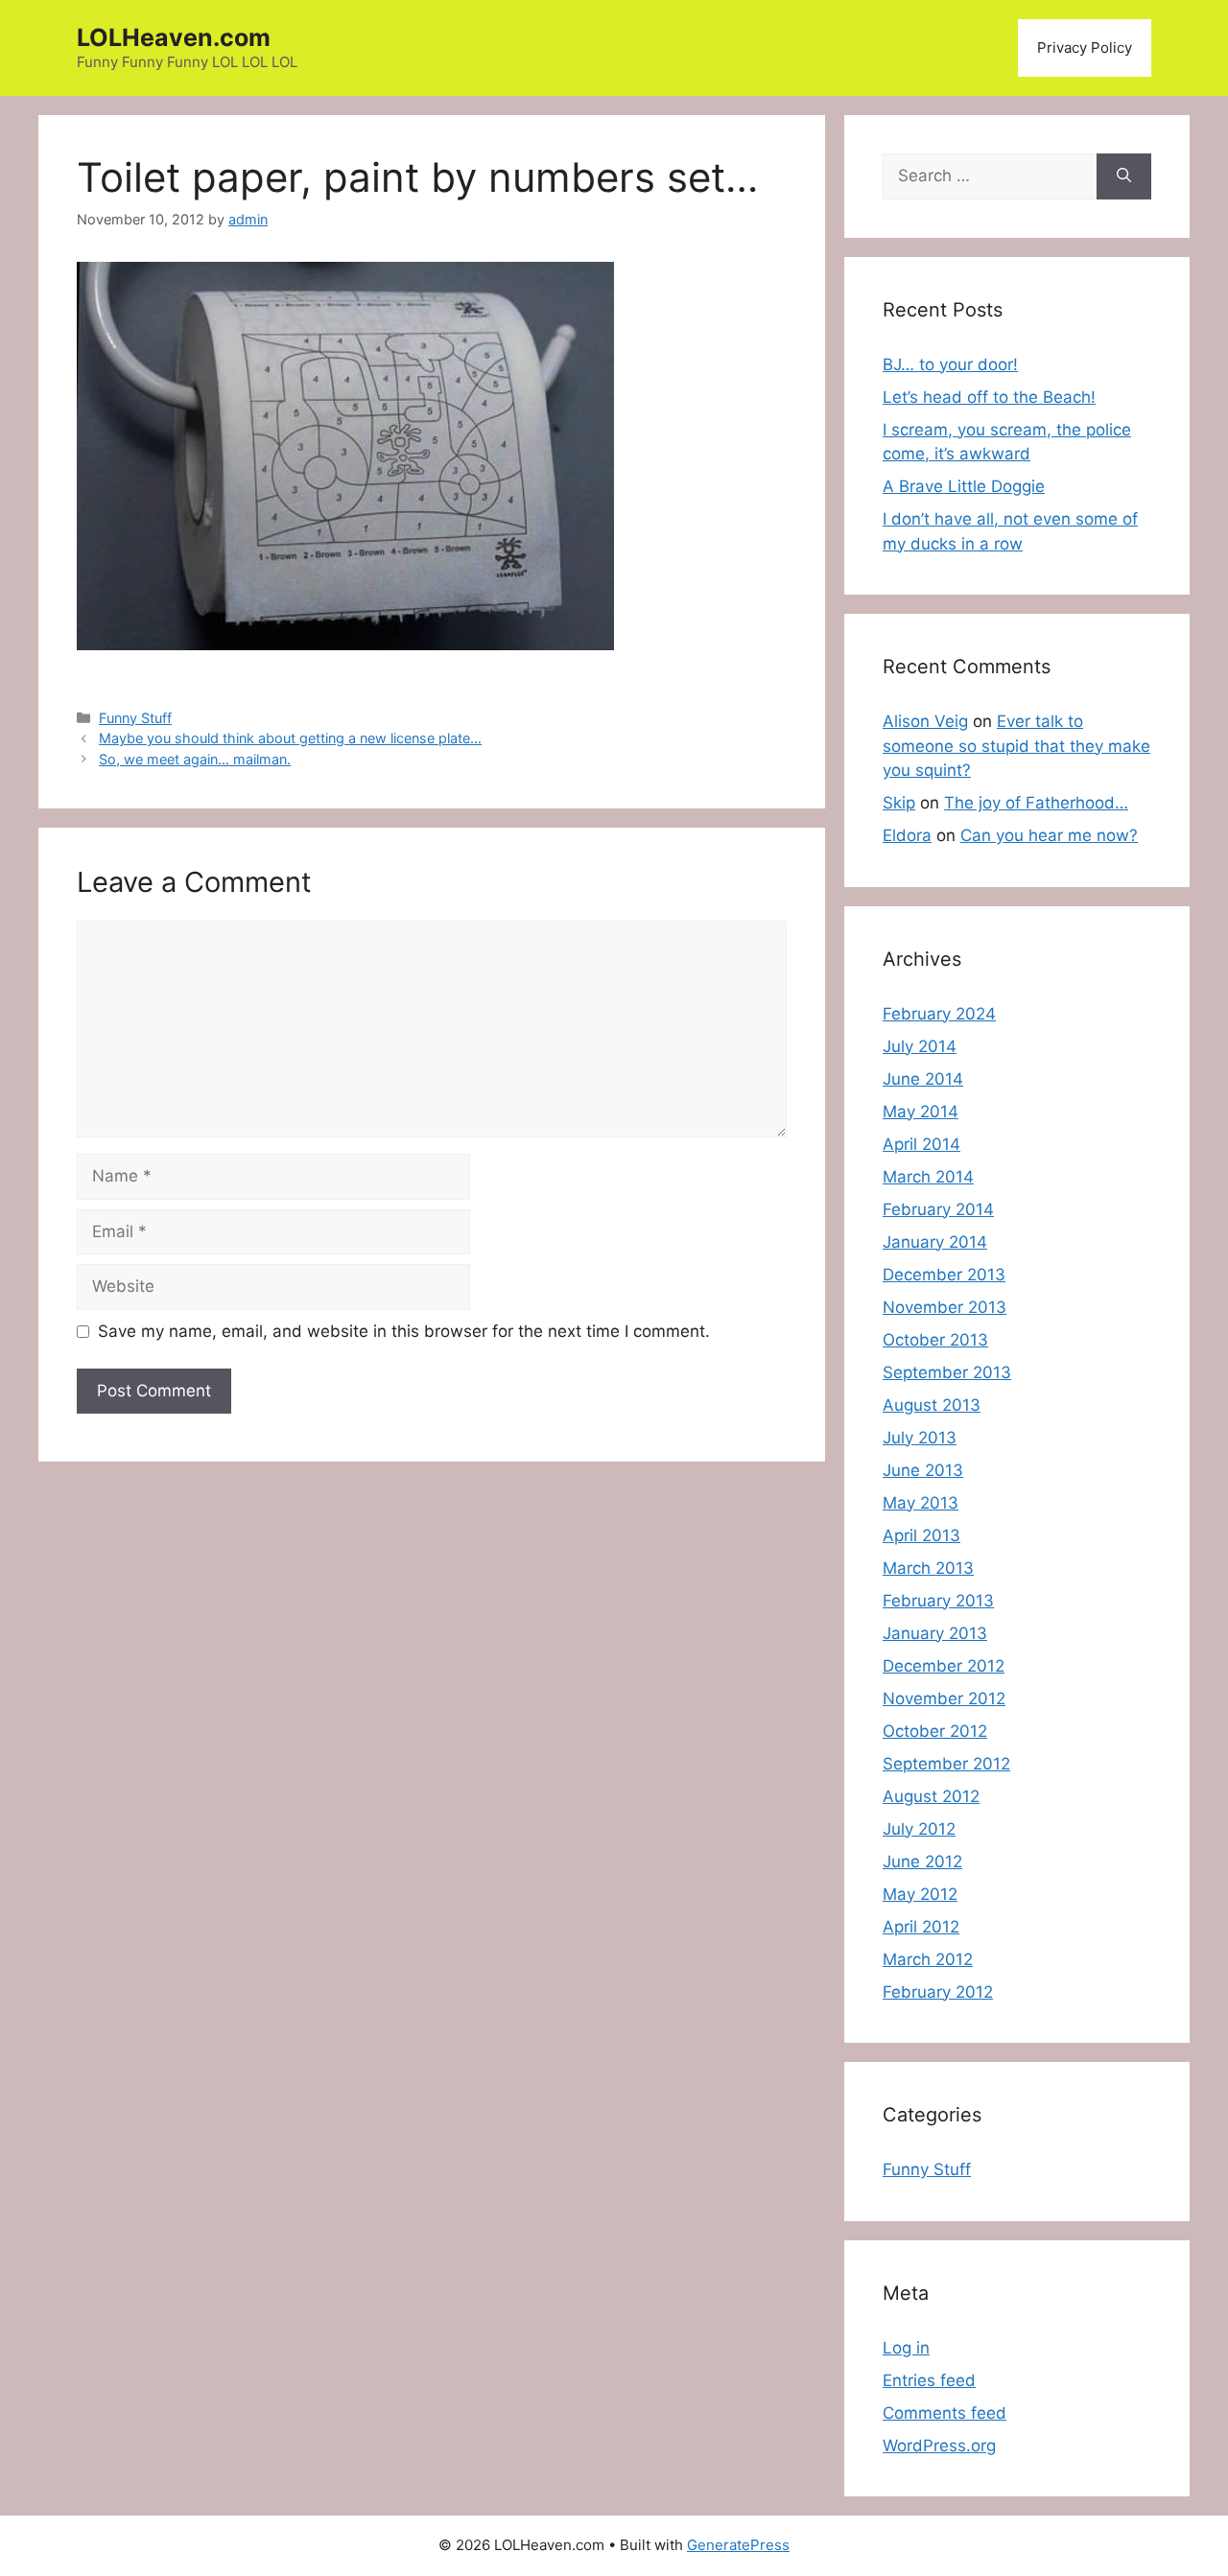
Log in (906, 2348)
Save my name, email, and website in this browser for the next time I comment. (404, 1331)
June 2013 (923, 1470)
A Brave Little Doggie (964, 486)
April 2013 (921, 1535)
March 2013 (928, 1568)
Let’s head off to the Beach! (989, 397)
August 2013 (932, 1405)
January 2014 (935, 1242)
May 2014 (921, 1112)
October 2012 (935, 1731)
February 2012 (938, 1992)
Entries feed (929, 2380)
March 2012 (928, 1959)
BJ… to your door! (950, 364)
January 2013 (935, 1633)
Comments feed (945, 2413)
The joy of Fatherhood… (1036, 803)
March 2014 (928, 1177)
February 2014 (938, 1209)
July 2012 (919, 1829)
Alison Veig (925, 721)
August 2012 (931, 1796)
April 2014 (921, 1144)
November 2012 (944, 1698)
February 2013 (938, 1601)
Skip (899, 803)
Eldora (907, 835)
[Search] (1124, 176)
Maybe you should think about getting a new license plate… (290, 738)
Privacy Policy (1085, 47)
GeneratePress (738, 2545)
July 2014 (920, 1046)
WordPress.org (939, 2446)
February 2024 (939, 1014)
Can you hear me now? (1049, 835)
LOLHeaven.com (174, 37)
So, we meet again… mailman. (195, 759)
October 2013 (935, 1340)
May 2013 (921, 1503)
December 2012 (944, 1666)
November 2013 (945, 1307)
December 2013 (944, 1275)
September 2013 (947, 1372)
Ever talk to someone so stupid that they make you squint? (1016, 746)
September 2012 (946, 1764)
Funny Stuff (135, 718)
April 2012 (921, 1927)
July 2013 (920, 1438)
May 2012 (920, 1894)
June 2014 (923, 1079)
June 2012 (922, 1862)
